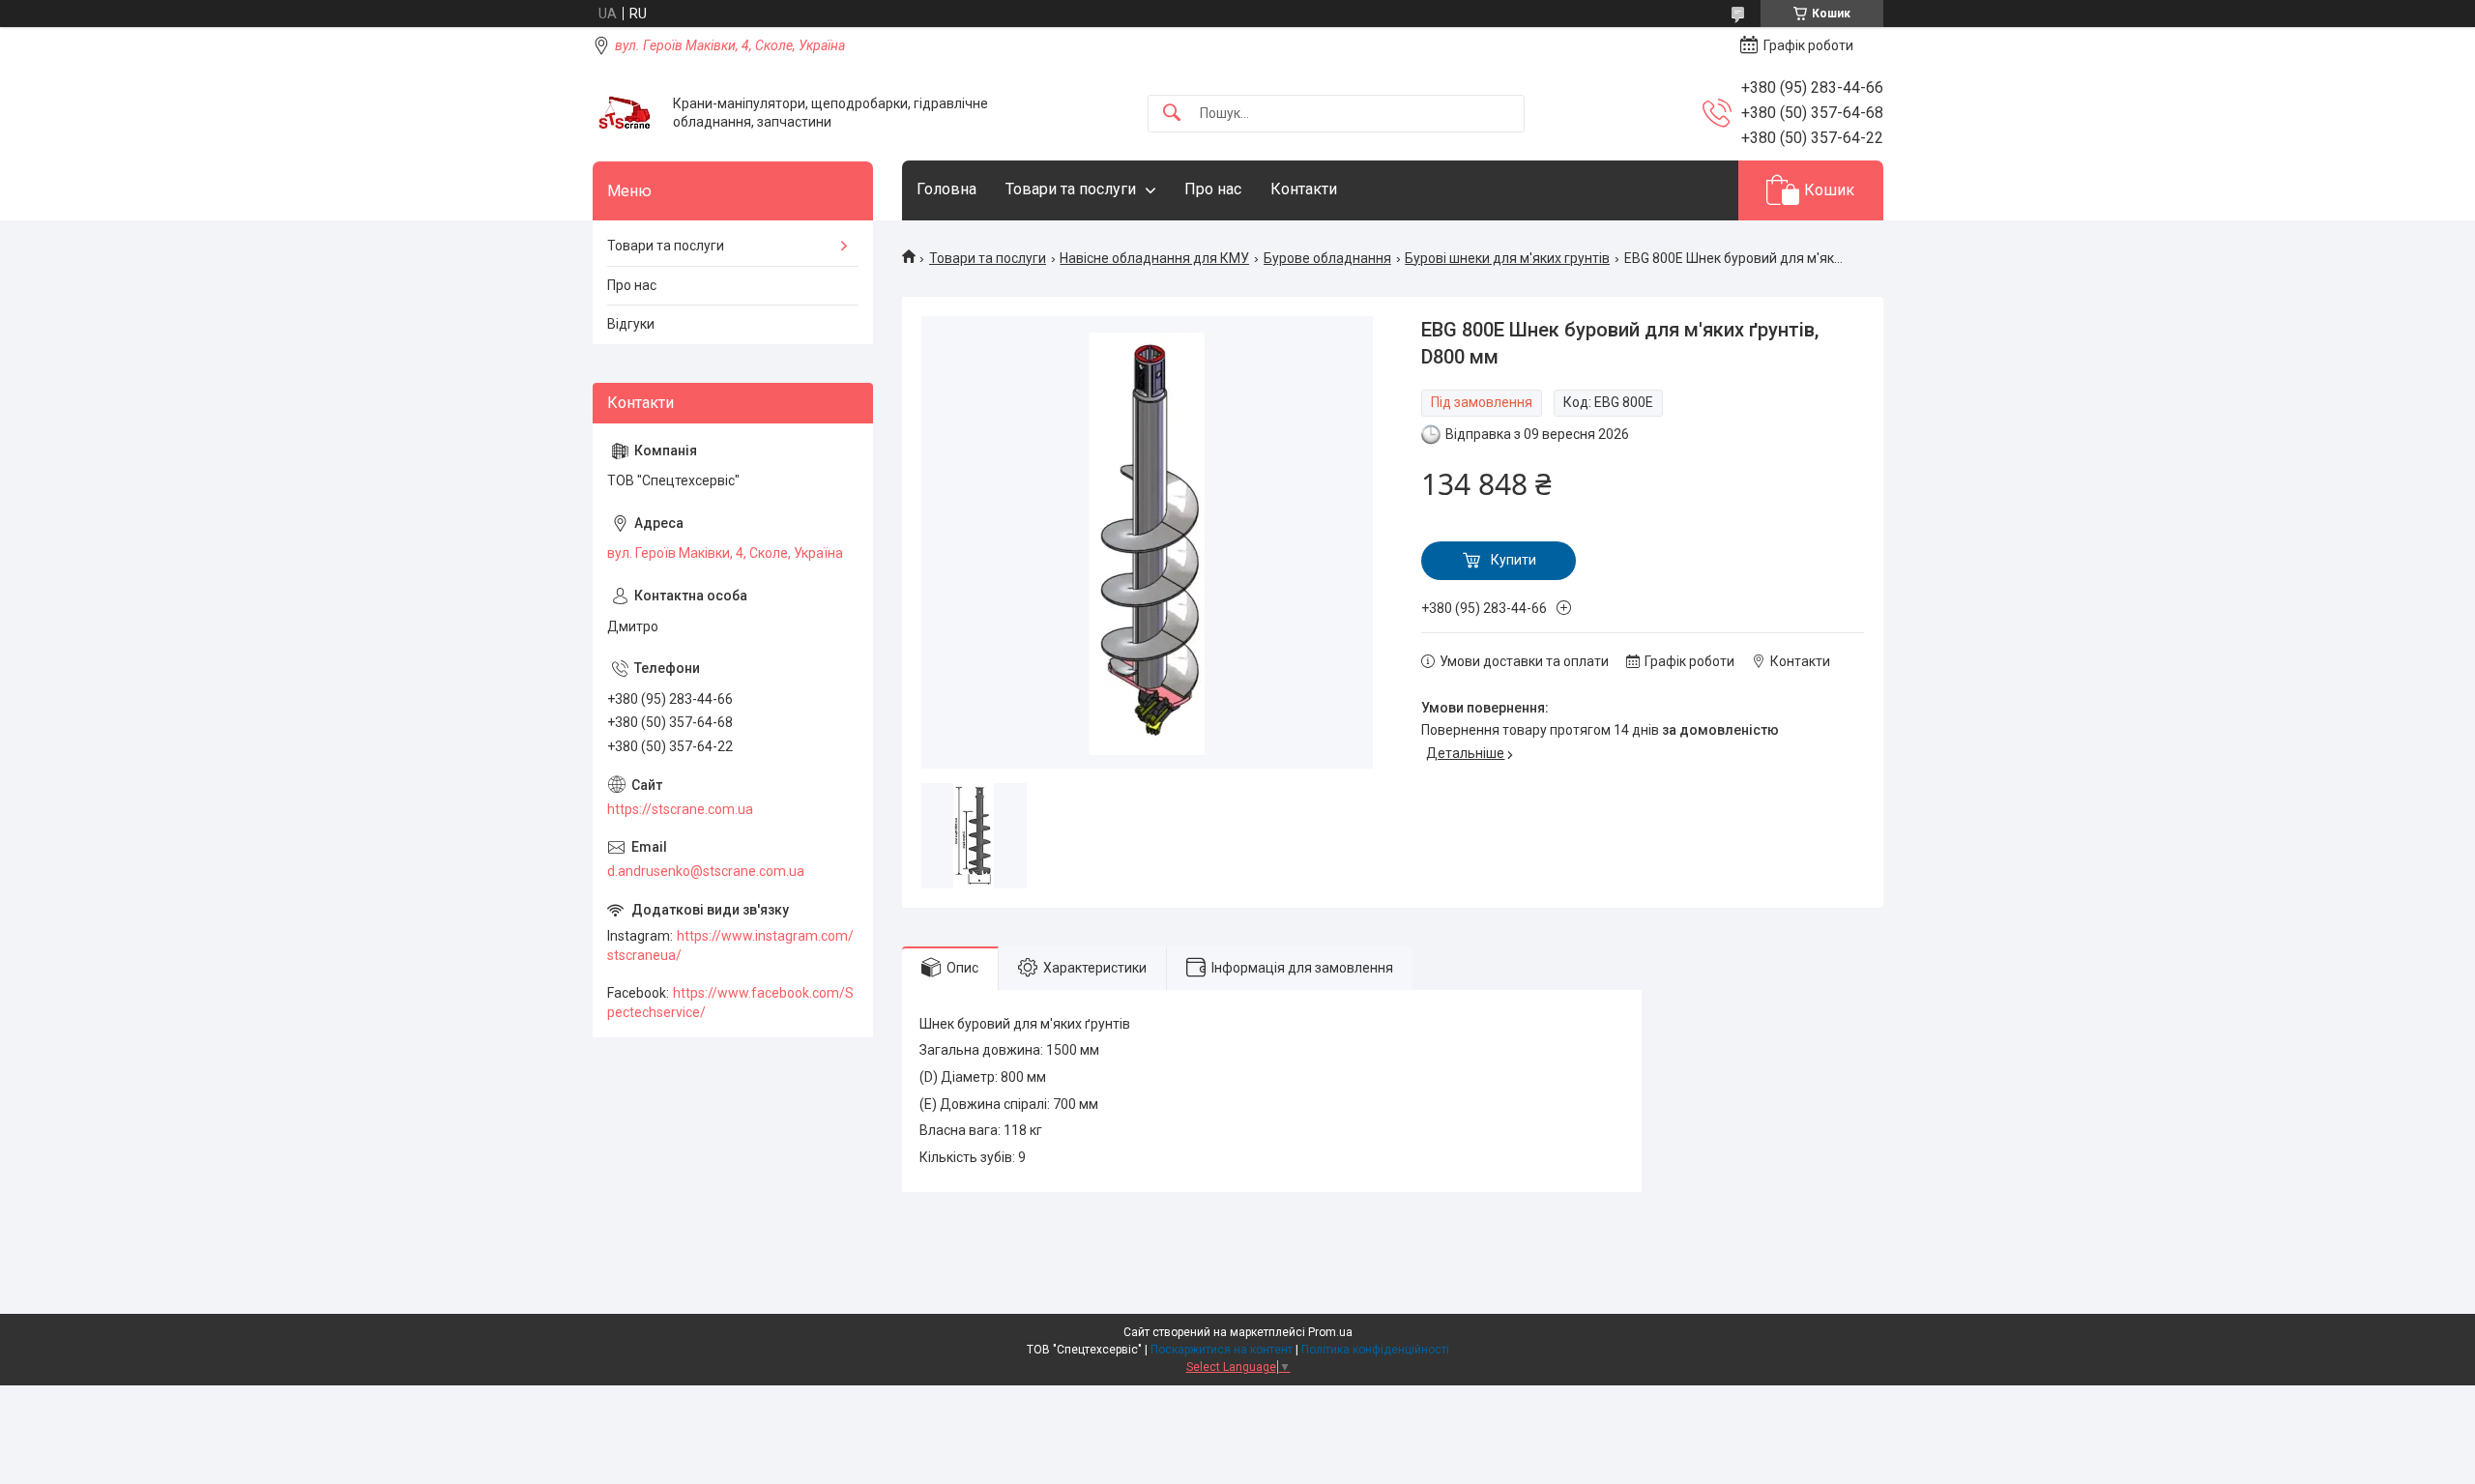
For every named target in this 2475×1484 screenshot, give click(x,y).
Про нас (1213, 189)
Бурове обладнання (1327, 258)
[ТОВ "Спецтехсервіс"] (626, 114)
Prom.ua (1330, 1332)
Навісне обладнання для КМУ (1154, 258)
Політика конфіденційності (1375, 1350)
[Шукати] (1172, 114)
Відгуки (631, 324)
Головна (946, 189)
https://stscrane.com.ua (680, 809)
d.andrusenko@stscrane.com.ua (706, 871)
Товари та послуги (1071, 189)
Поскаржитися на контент (1222, 1350)
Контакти (1304, 189)
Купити (1514, 560)
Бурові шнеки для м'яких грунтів (1507, 258)
